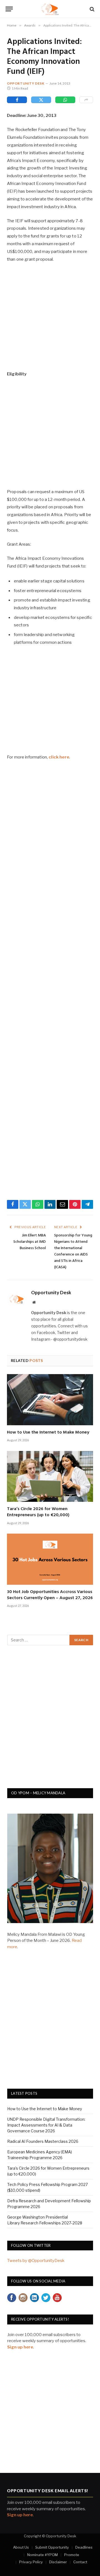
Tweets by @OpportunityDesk (36, 2261)
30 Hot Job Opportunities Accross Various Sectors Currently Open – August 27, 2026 (50, 1595)
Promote (72, 2555)
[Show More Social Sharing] (86, 100)
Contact (80, 2562)
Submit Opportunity (52, 2547)
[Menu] (9, 9)
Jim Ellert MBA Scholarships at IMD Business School (30, 1242)
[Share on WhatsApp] (65, 100)
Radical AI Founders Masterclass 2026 (43, 2141)
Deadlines (84, 2547)
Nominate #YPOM (42, 2555)
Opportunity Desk (26, 83)
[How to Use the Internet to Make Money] (50, 1400)
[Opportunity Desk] (50, 9)
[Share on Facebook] (17, 100)
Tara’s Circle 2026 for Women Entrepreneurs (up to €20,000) (38, 1512)
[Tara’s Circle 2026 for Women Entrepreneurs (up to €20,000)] (50, 1477)
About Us (21, 2547)
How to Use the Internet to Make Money (48, 1432)
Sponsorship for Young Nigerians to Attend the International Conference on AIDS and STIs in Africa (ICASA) (73, 1251)
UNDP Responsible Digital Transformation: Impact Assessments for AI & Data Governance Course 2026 (46, 2125)
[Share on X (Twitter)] (41, 100)
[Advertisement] (50, 320)
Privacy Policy (31, 2562)
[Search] (92, 9)
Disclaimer (58, 2562)
